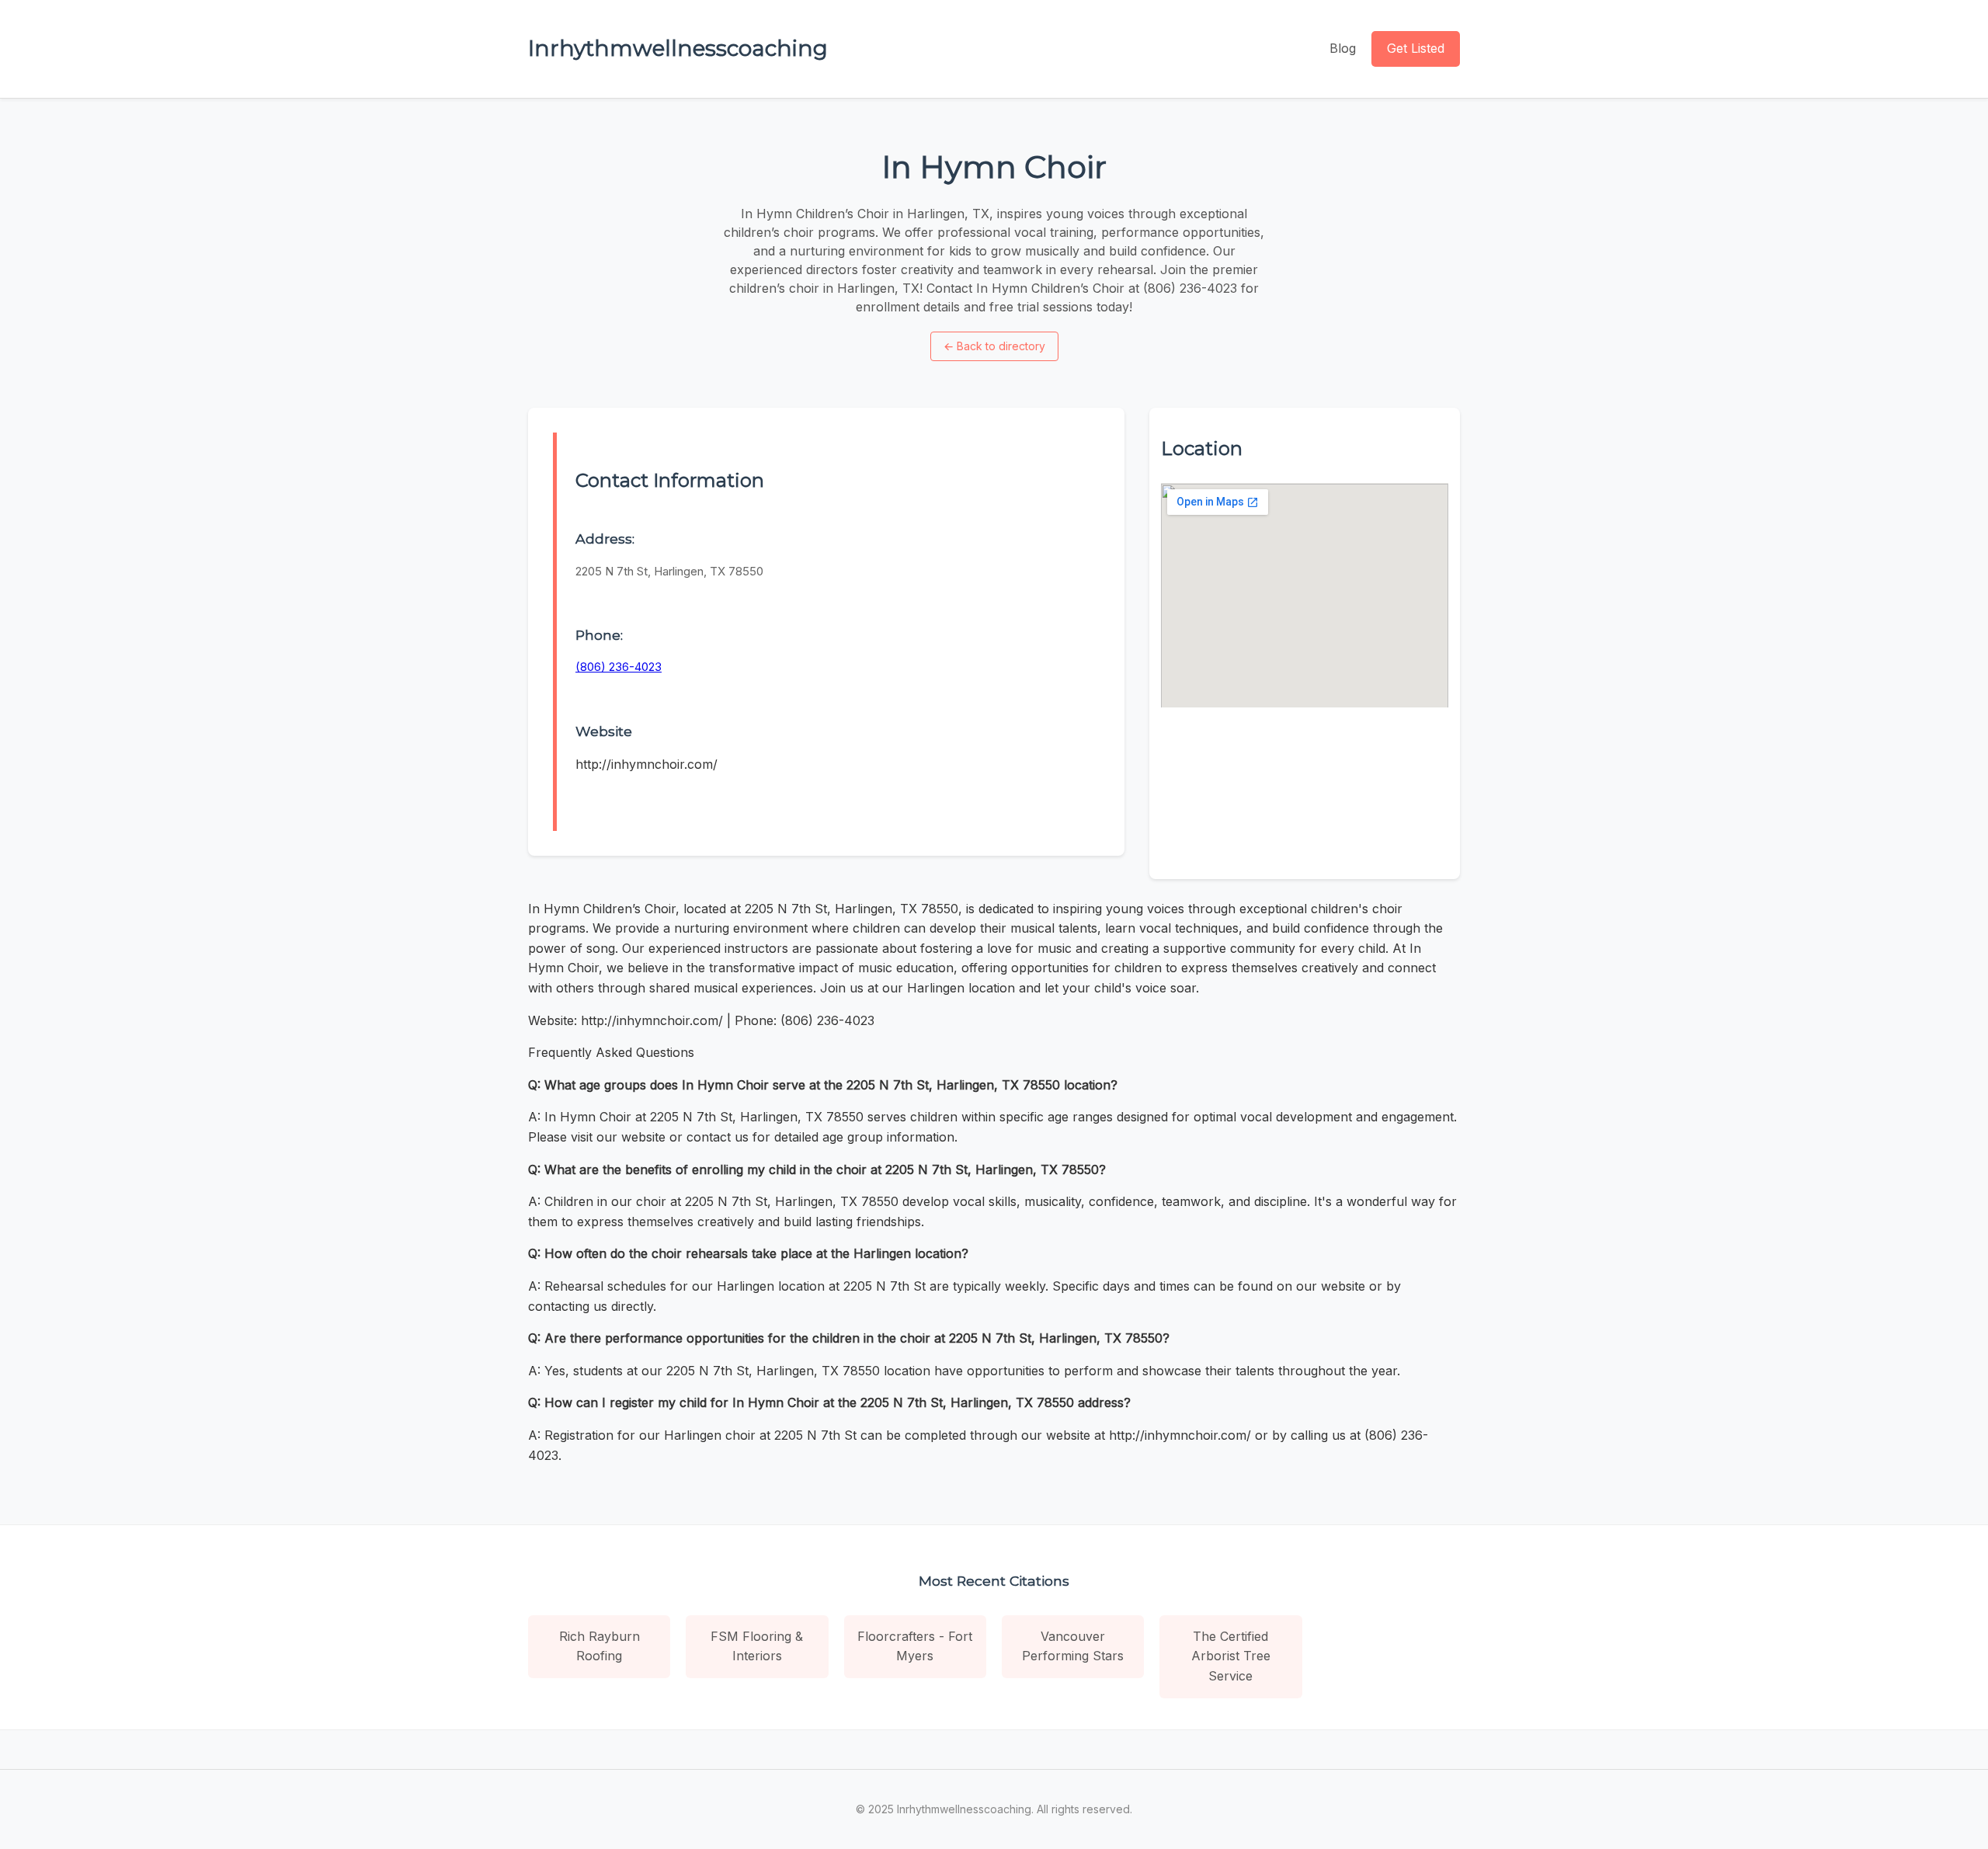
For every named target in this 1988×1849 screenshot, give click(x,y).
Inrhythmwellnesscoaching (678, 48)
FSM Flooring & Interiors (757, 1646)
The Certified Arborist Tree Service (1231, 1656)
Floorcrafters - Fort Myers (915, 1646)
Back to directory (994, 346)
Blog (1343, 48)
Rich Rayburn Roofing (600, 1646)
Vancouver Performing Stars (1073, 1646)
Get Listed (1416, 48)
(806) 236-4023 (619, 667)
